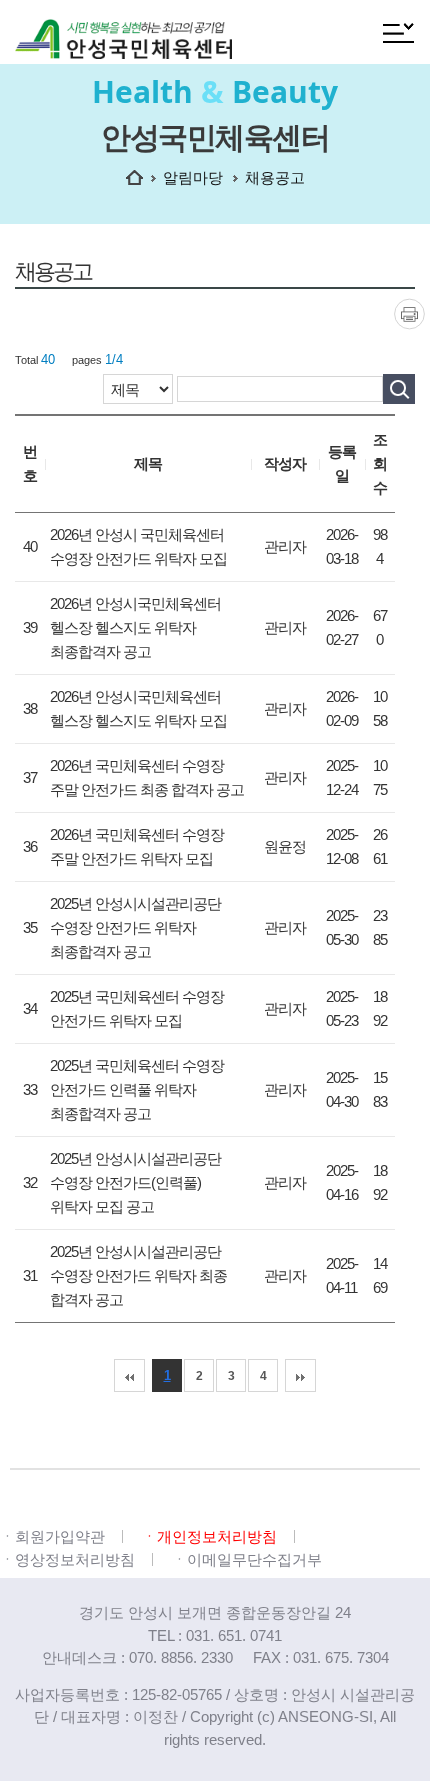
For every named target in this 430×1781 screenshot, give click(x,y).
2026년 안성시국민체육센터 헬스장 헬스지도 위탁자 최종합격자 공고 (135, 627)
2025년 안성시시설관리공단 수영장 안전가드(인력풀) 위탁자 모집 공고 (135, 1182)
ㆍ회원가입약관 (52, 1536)
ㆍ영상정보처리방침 (67, 1559)
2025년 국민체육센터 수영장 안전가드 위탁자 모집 (137, 1008)
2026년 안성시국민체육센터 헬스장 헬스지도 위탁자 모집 (138, 708)
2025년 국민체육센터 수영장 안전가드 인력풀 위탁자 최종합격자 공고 (137, 1089)
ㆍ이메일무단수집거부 (247, 1559)
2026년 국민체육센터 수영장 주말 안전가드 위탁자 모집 (137, 846)
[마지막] (300, 1375)
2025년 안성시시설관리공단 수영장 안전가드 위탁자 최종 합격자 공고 (138, 1275)
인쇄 (410, 313)
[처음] (129, 1375)
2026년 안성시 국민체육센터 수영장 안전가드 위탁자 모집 (138, 546)
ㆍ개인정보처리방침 (209, 1536)
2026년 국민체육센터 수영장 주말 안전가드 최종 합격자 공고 (147, 777)
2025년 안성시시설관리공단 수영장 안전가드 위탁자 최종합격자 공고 (135, 927)
